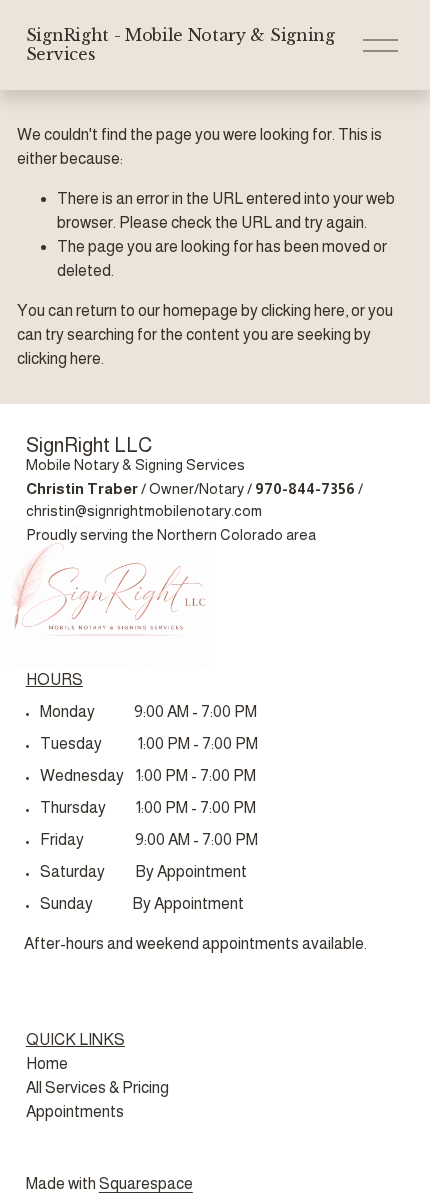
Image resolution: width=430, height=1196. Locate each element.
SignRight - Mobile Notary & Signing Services (180, 44)
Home (47, 1063)
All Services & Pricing (97, 1087)
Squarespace (146, 1183)
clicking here (303, 310)
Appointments (75, 1111)
